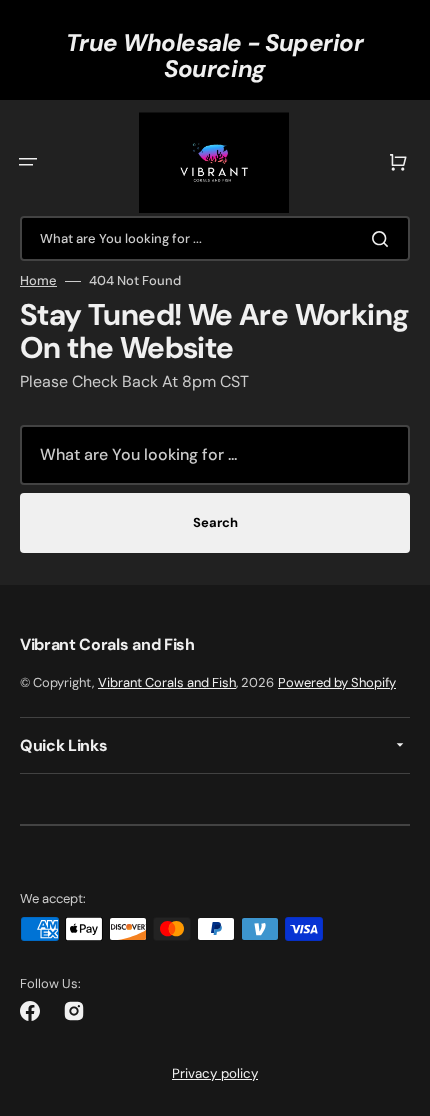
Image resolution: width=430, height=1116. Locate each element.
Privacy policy (215, 1073)
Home (38, 281)
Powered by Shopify (337, 682)
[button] (28, 162)
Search (215, 522)
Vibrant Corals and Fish (167, 682)
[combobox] (215, 238)
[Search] (384, 239)
